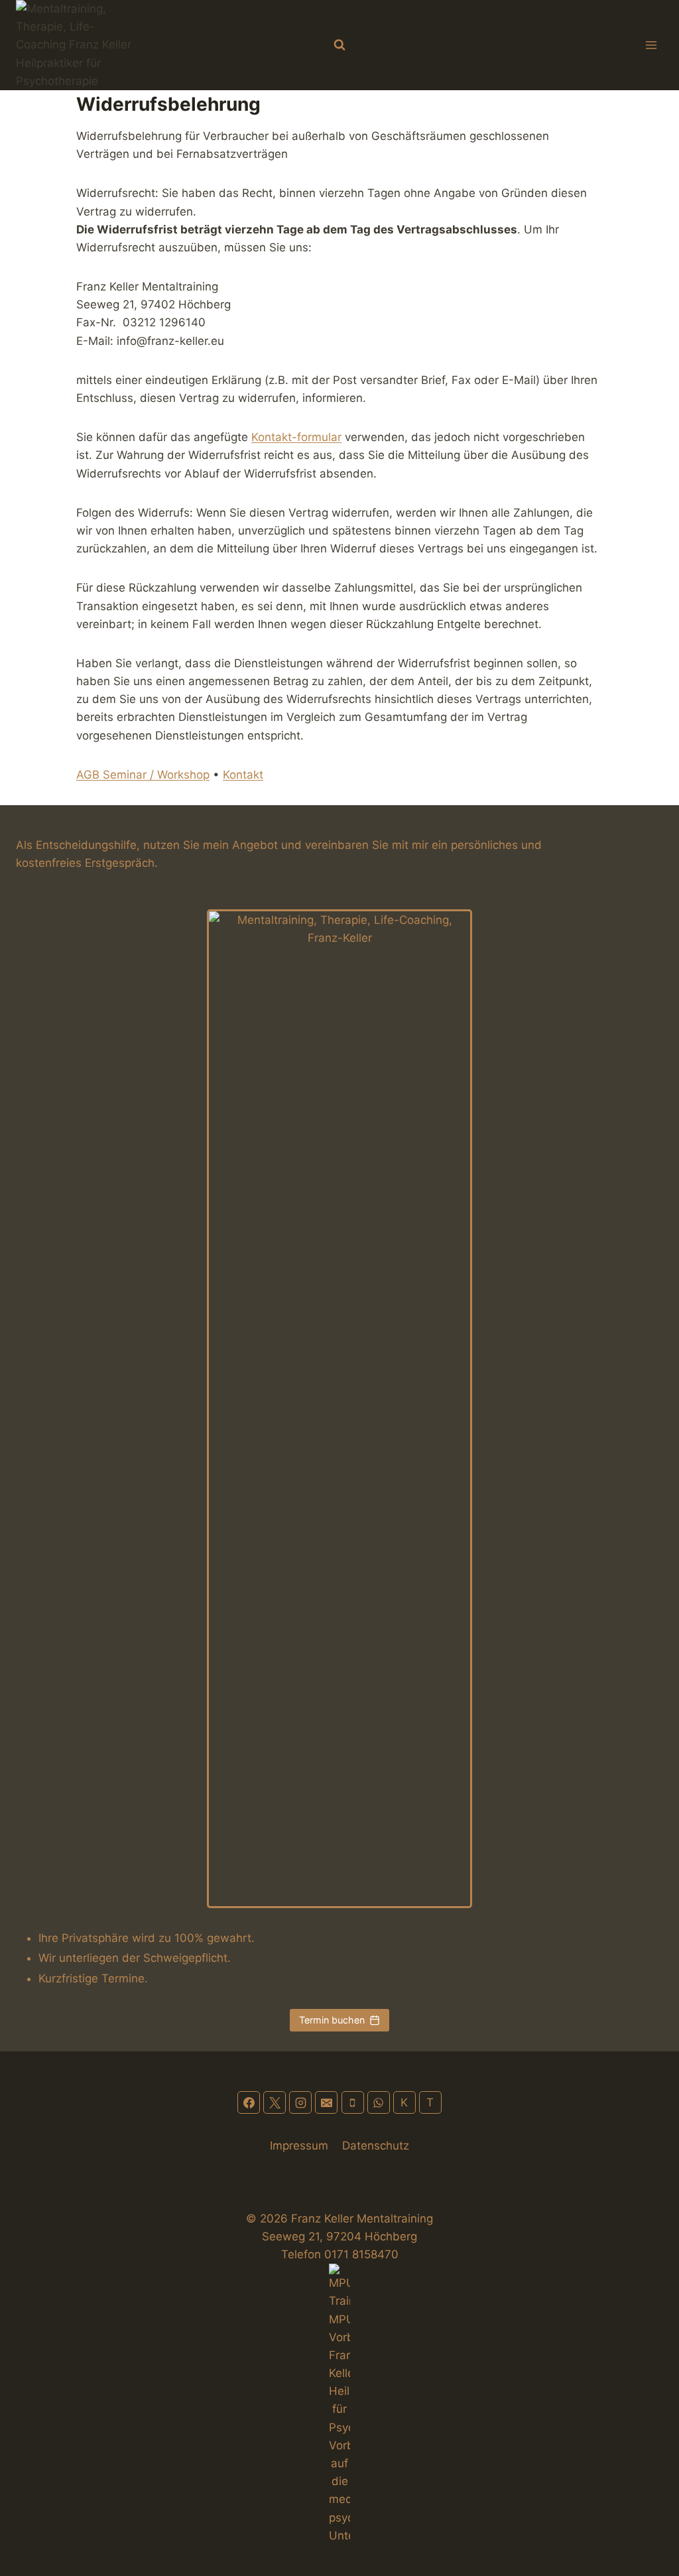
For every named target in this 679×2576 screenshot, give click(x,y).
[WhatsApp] (379, 2102)
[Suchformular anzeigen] (339, 45)
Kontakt (243, 775)
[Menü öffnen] (651, 45)
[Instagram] (300, 2102)
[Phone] (353, 2102)
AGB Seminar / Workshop (143, 775)
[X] (275, 2102)
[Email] (326, 2102)
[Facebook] (249, 2102)
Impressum (299, 2146)
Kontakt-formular (296, 437)
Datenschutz (376, 2146)
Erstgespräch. (121, 863)
